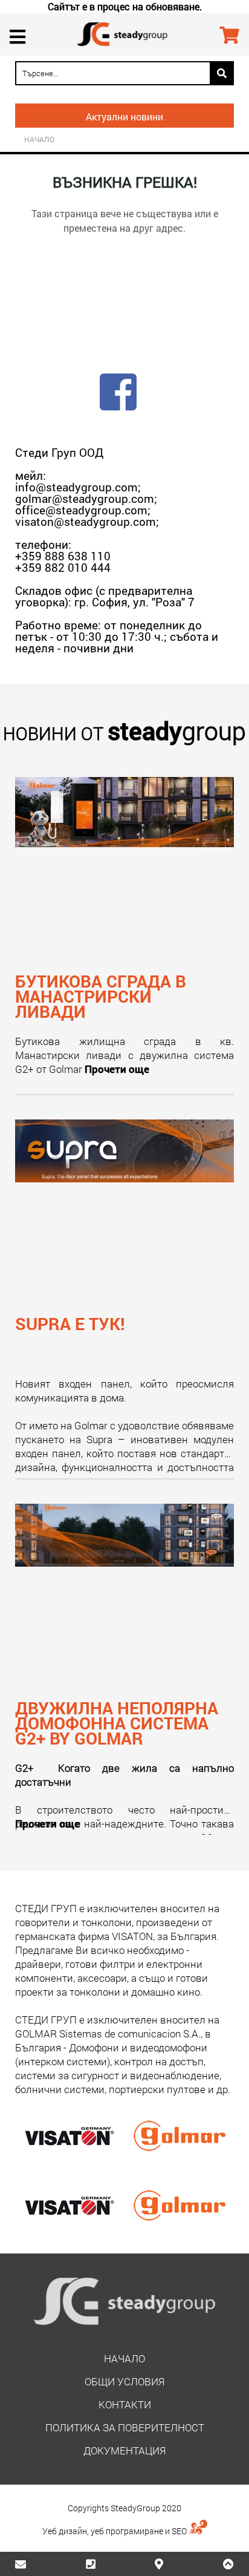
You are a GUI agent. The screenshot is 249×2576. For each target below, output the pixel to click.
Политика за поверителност (125, 2427)
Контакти (125, 2404)
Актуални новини (124, 116)
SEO (180, 2531)
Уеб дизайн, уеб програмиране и (107, 2531)
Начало (39, 140)
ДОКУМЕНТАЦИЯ (124, 2450)
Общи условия (124, 2381)
